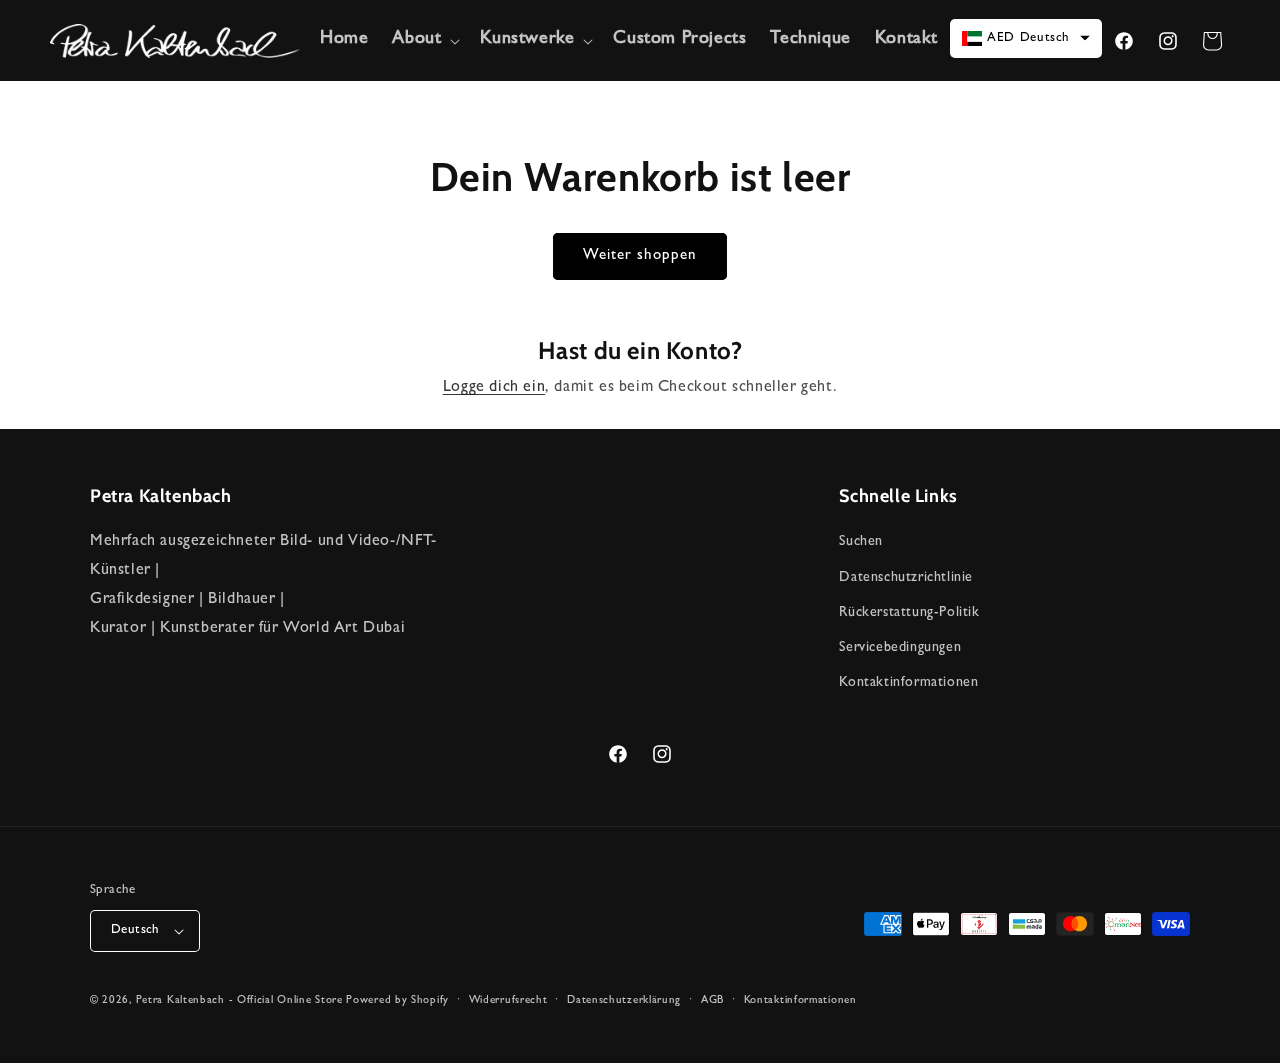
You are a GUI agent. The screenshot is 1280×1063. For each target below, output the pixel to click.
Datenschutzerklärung (624, 1000)
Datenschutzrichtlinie (906, 578)
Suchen (861, 543)
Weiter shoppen (640, 256)
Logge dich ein (494, 388)
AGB (712, 1000)
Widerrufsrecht (508, 1000)
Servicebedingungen (900, 648)
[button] (424, 40)
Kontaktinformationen (908, 683)
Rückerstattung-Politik (909, 613)
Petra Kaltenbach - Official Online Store (239, 1000)
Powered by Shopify (397, 1000)
